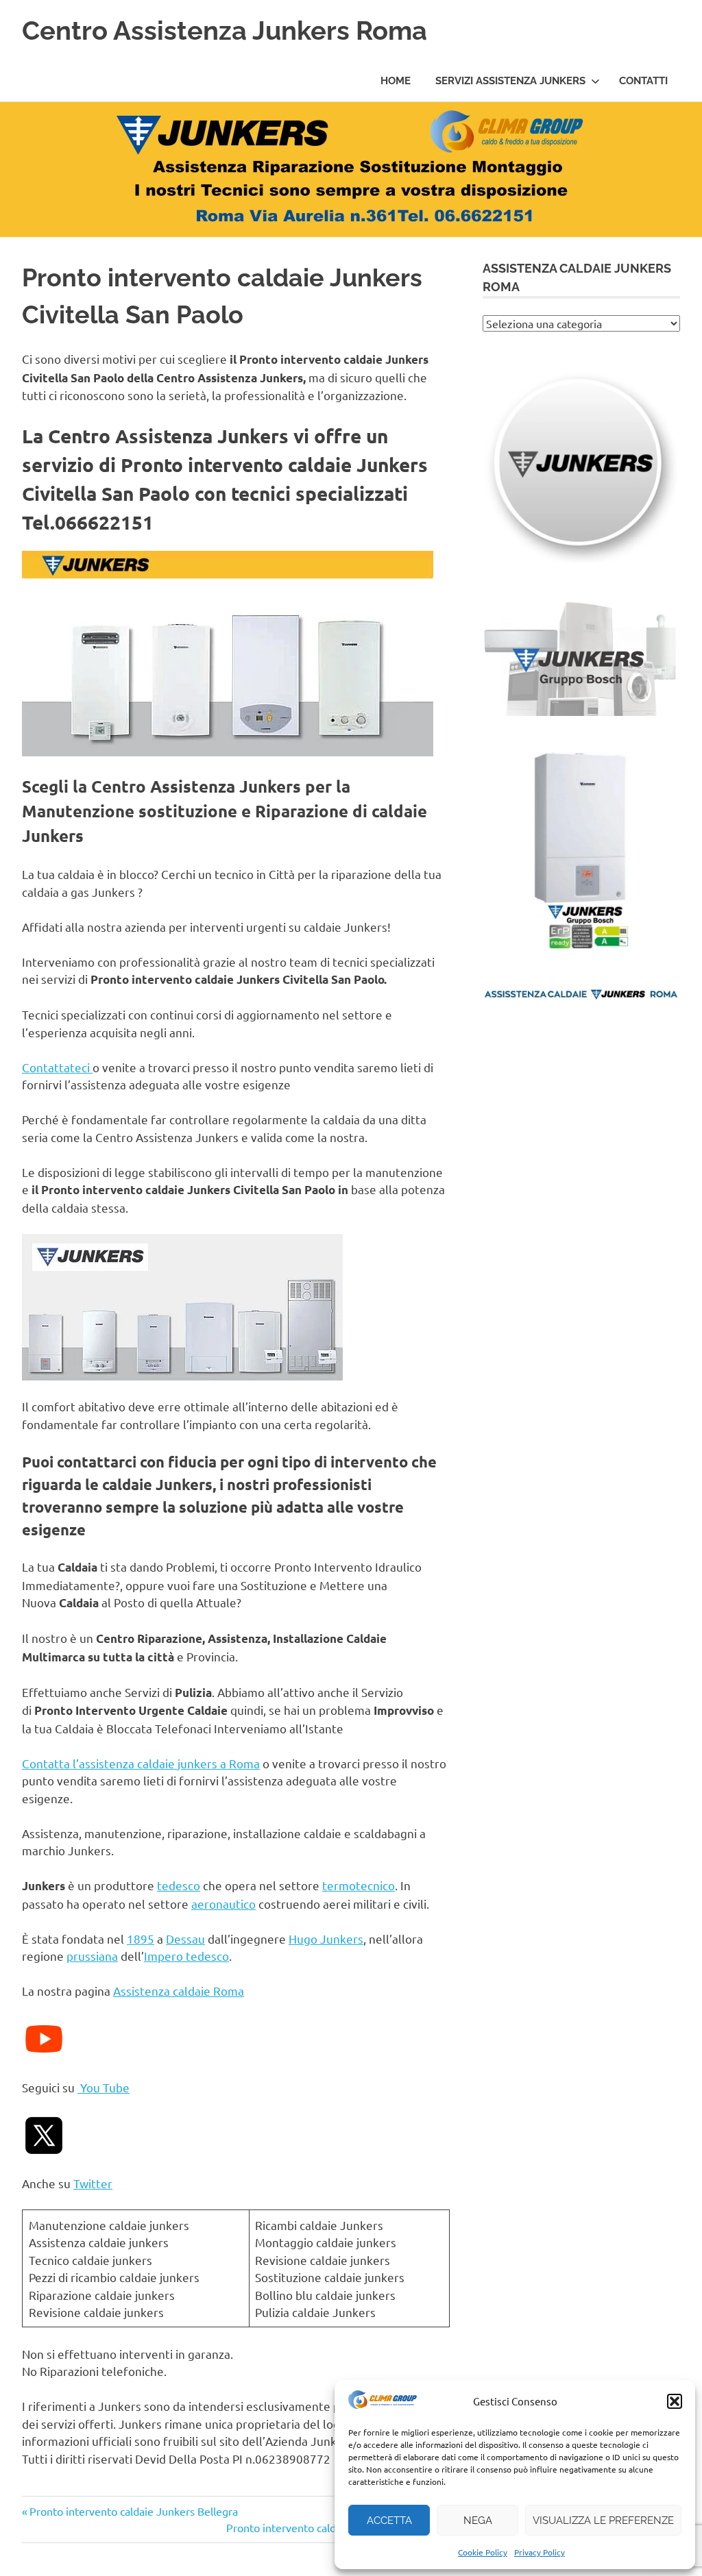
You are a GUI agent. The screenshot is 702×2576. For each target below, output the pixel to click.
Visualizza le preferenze (603, 2521)
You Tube (104, 2087)
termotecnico (359, 1885)
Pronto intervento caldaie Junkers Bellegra (133, 2511)
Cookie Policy (483, 2552)
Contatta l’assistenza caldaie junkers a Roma (141, 1763)
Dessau (185, 1939)
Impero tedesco (186, 1956)
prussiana (92, 1956)
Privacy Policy (540, 2552)
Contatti (643, 81)
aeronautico (223, 1904)
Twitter (93, 2183)
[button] (675, 2401)
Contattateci (57, 1067)
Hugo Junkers (326, 1939)
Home (396, 81)
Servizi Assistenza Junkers (510, 81)
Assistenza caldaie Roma (179, 1991)
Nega (478, 2521)
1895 (141, 1939)
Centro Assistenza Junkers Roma (225, 30)
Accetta (389, 2521)
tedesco (179, 1885)
